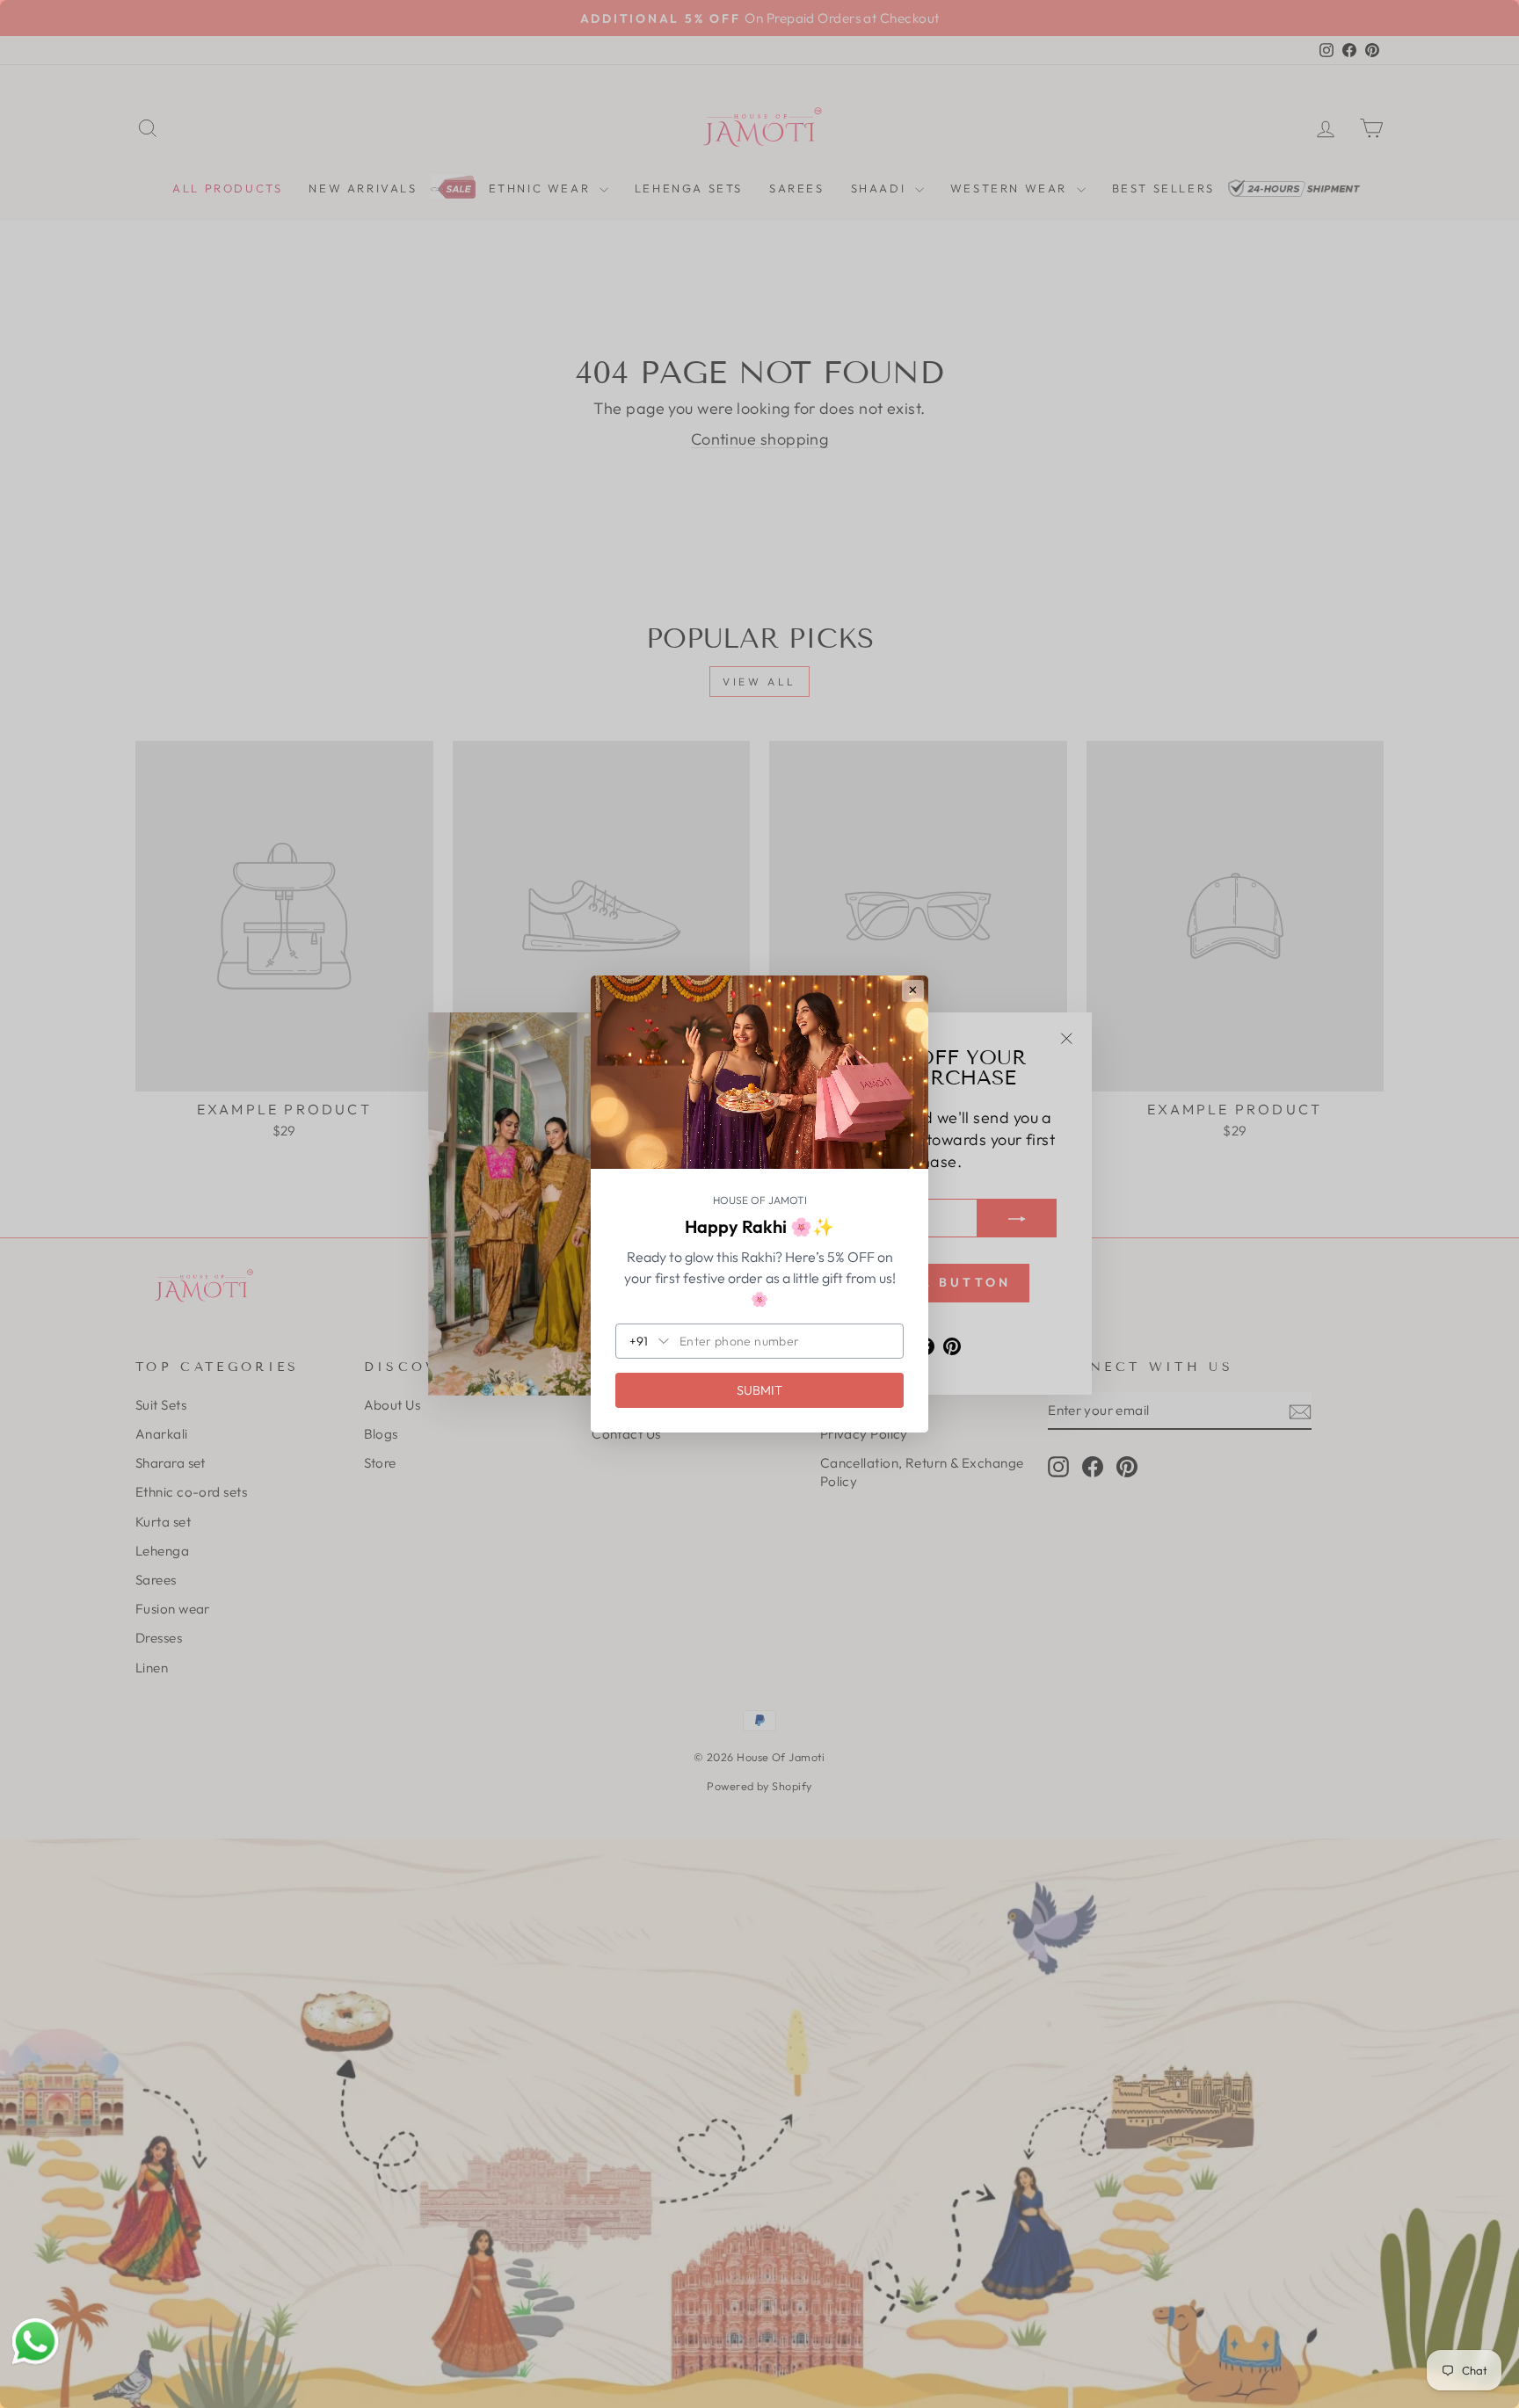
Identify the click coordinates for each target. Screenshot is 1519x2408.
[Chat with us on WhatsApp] (35, 2342)
